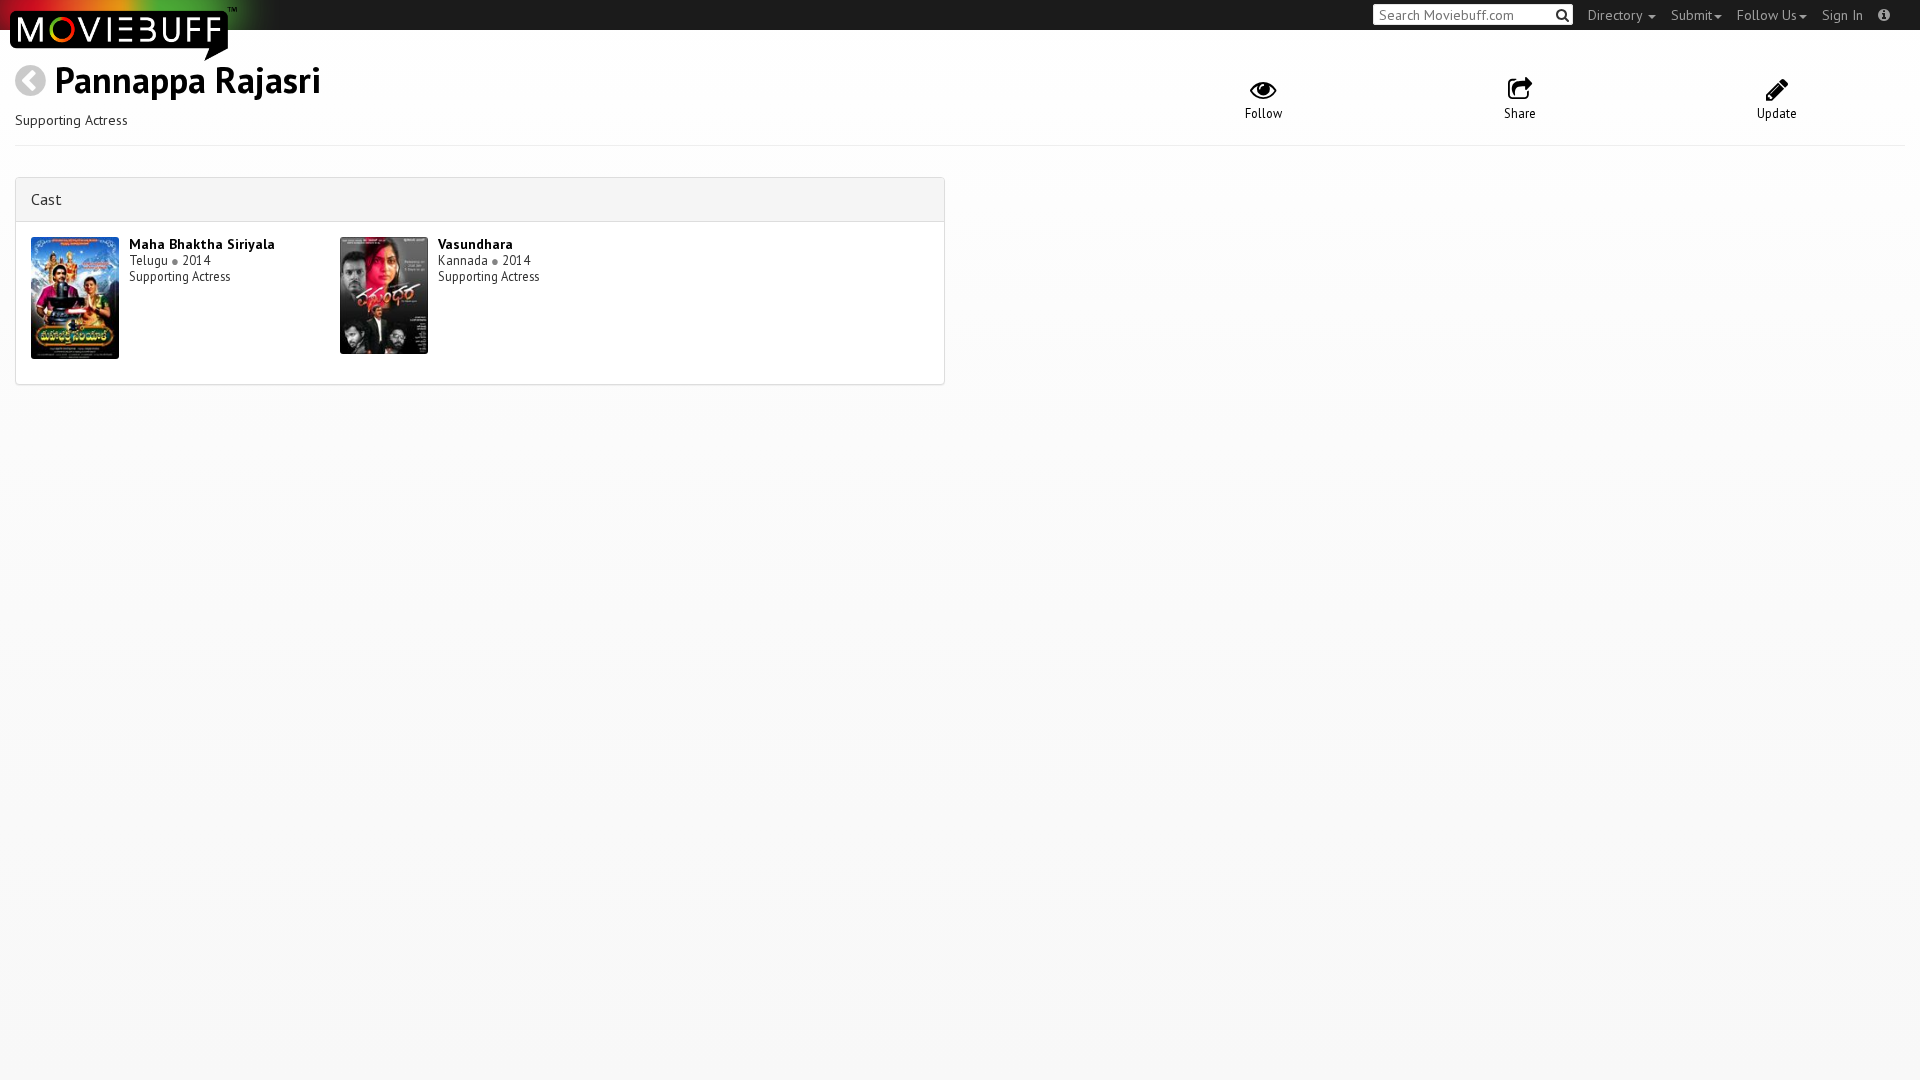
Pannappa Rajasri (188, 79)
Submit (1691, 15)
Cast (46, 199)
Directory (1617, 15)
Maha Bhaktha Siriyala (202, 244)
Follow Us (1767, 15)
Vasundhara (475, 244)
